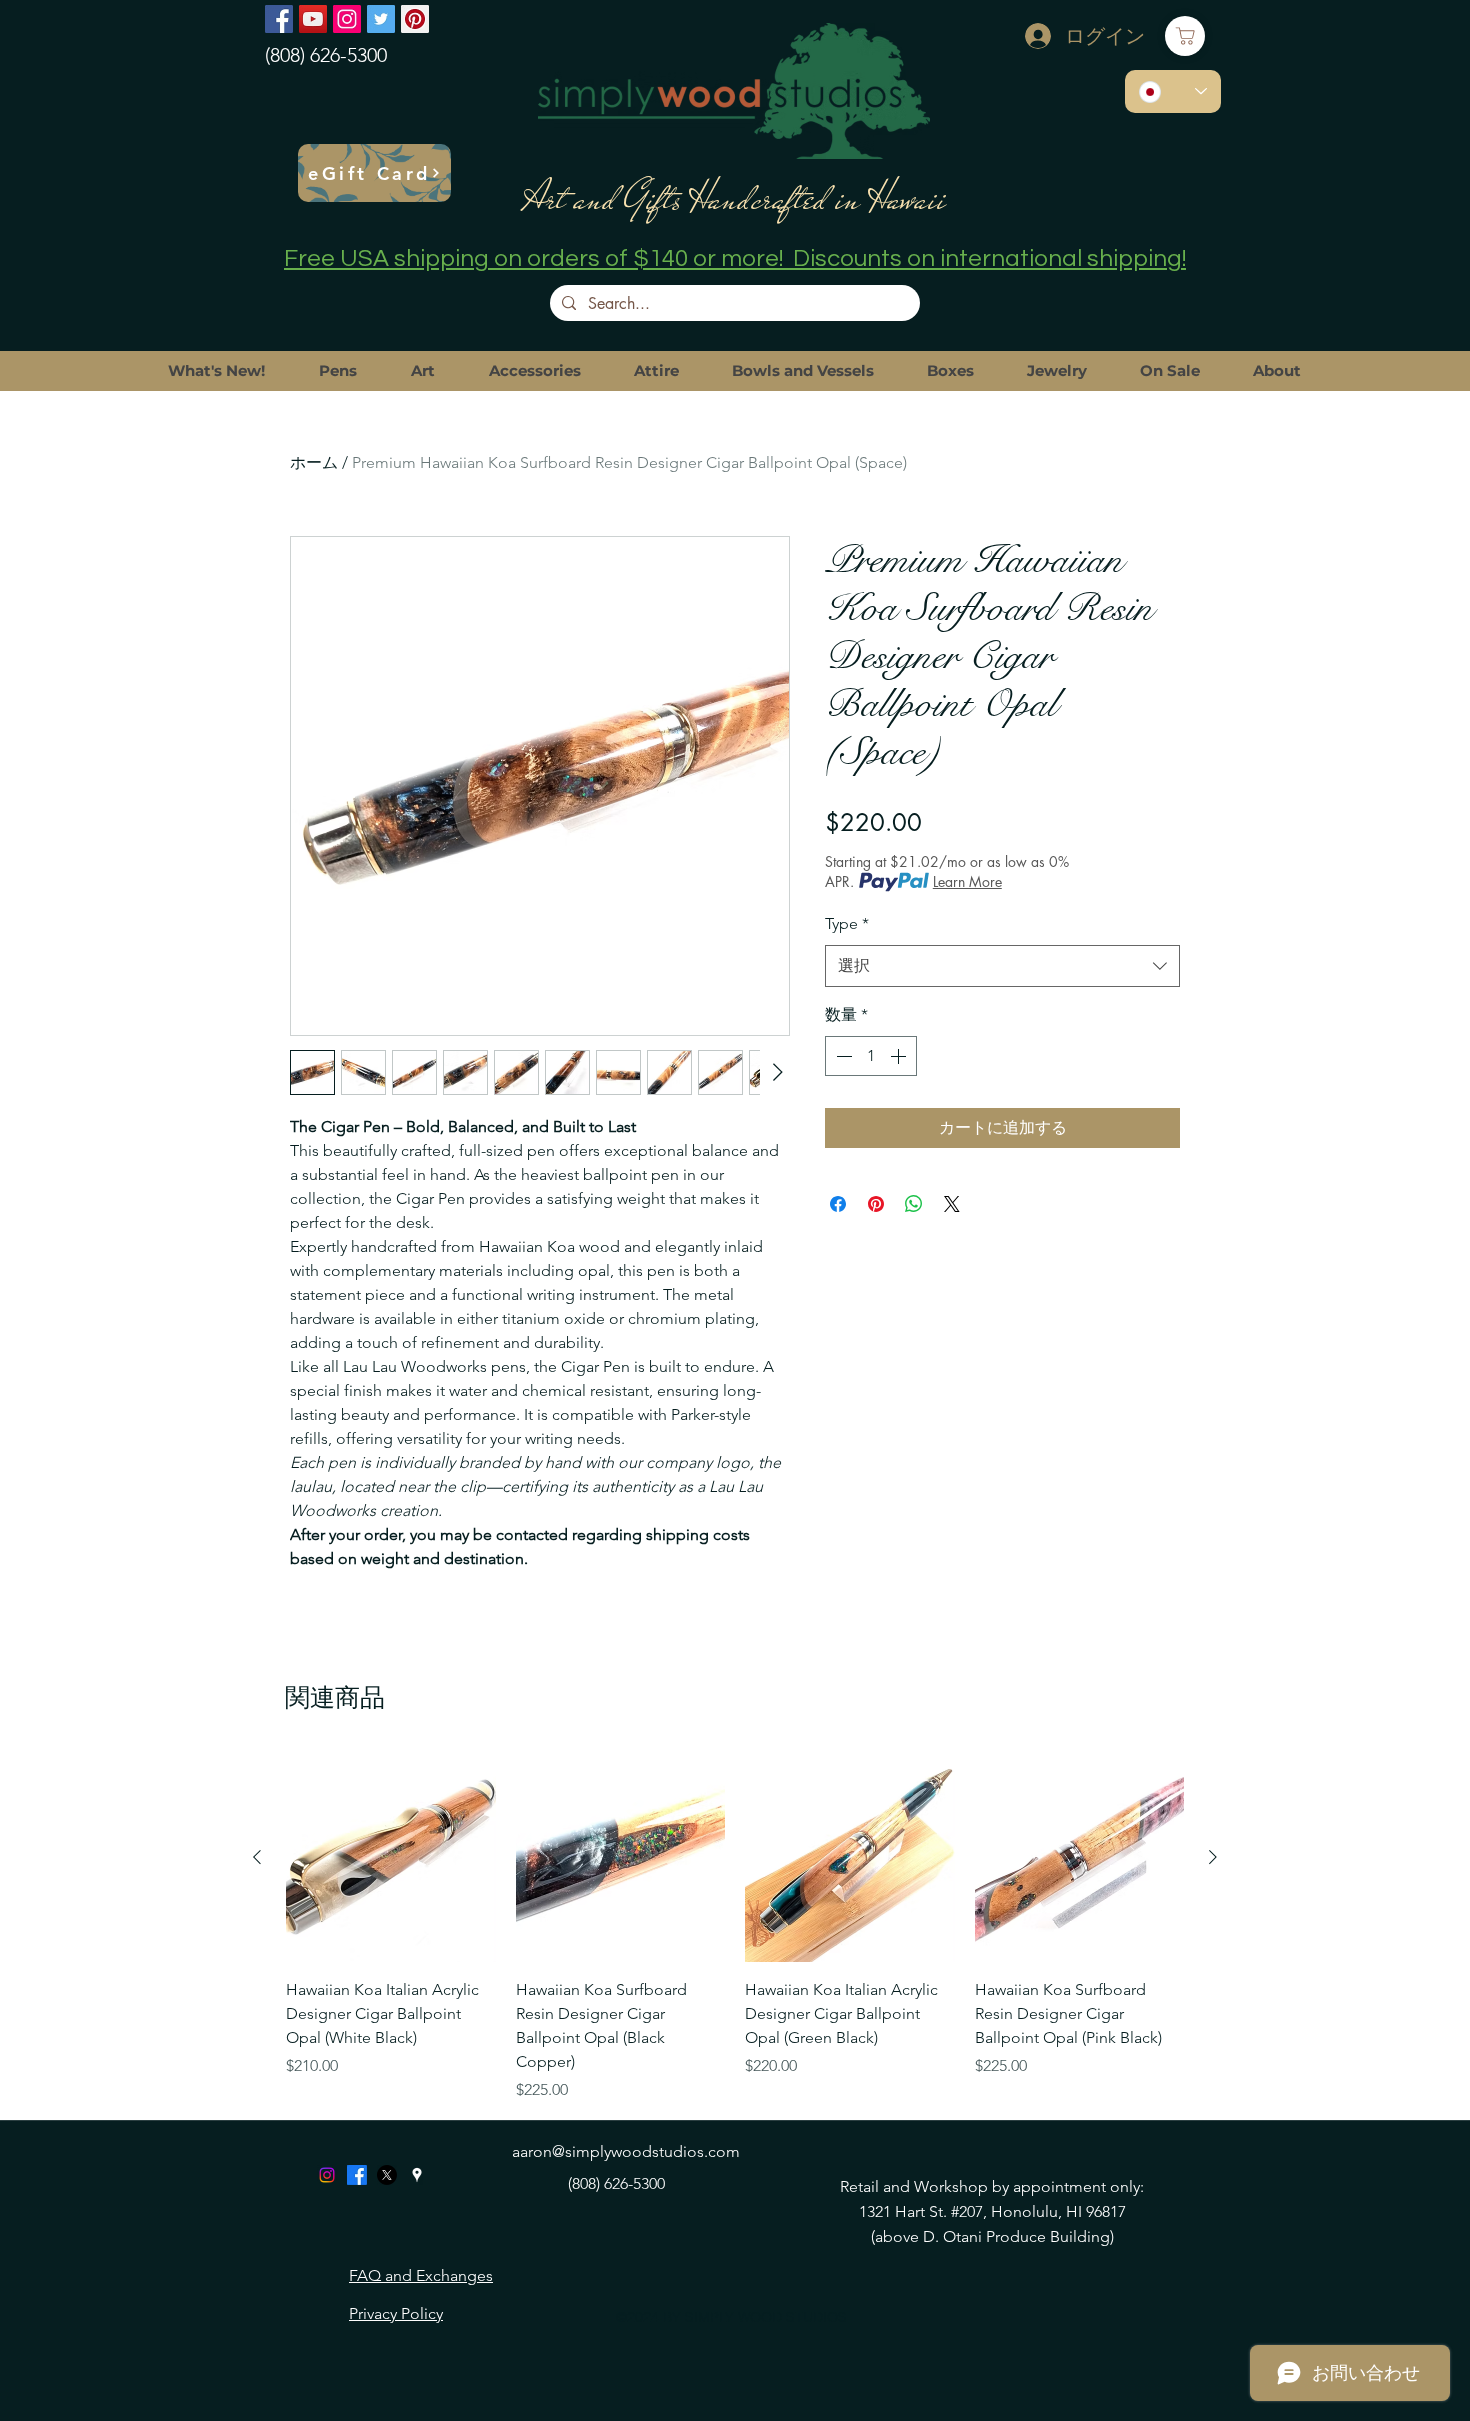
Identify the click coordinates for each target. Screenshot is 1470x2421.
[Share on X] (952, 1204)
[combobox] (1002, 966)
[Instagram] (347, 19)
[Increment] (900, 1056)
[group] (735, 1928)
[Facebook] (279, 19)
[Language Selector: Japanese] (1173, 91)
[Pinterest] (415, 19)
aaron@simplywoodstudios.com (626, 2151)
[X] (387, 2175)
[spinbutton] (871, 1056)
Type (847, 923)
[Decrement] (842, 1056)
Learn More (967, 881)
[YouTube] (313, 19)
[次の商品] (1213, 1857)
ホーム (314, 462)
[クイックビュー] (391, 1858)
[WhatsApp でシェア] (914, 1204)
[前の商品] (257, 1857)
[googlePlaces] (417, 2175)
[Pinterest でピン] (876, 1204)
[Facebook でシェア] (838, 1204)
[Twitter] (381, 19)
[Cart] (1185, 36)
